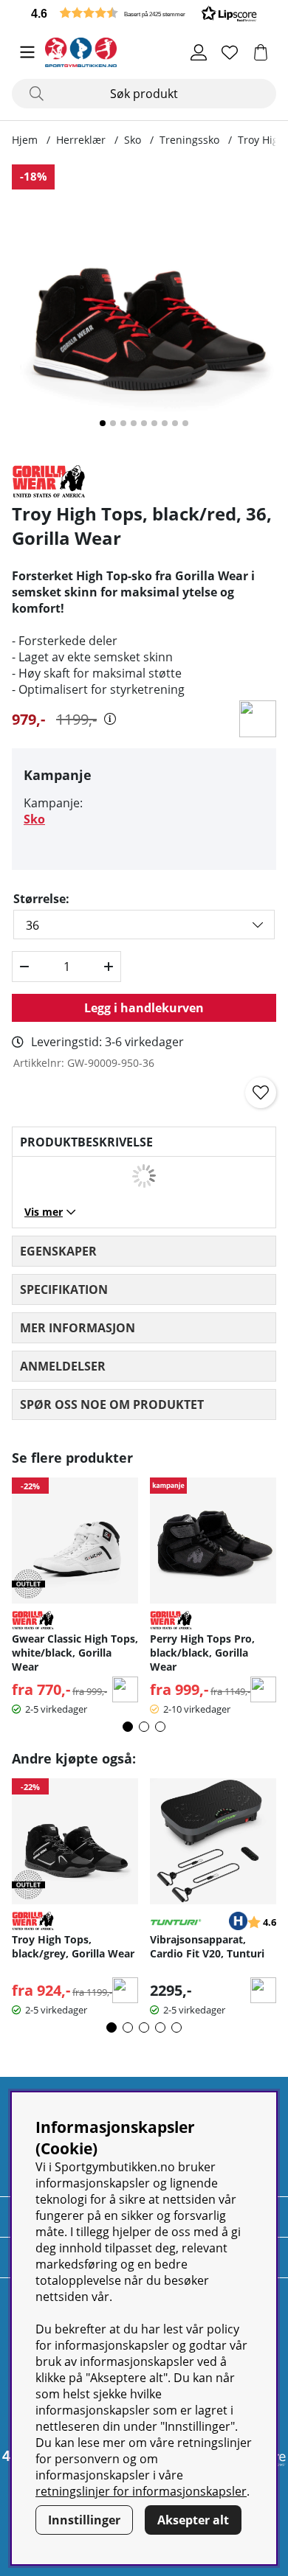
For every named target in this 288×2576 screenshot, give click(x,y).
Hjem (25, 140)
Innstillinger (84, 2520)
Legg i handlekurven (144, 1008)
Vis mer (44, 1212)
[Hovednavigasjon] (27, 52)
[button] (144, 13)
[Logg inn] (199, 52)
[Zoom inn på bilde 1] (144, 308)
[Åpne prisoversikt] (110, 719)
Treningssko (189, 140)
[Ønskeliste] (230, 52)
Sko (133, 140)
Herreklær (81, 140)
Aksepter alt (193, 2520)
